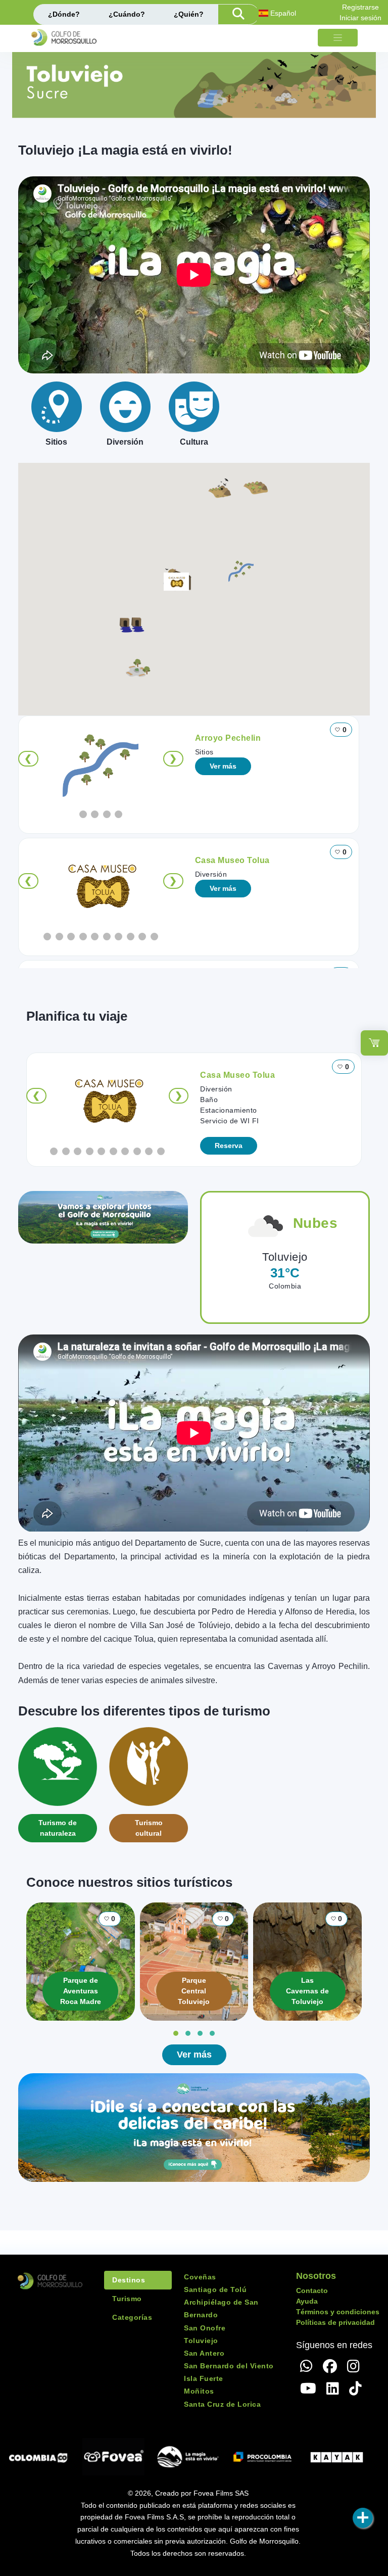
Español (282, 13)
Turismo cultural (149, 1828)
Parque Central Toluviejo (194, 1991)
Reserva (229, 1146)
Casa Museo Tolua (232, 860)
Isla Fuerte (204, 2378)
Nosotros (316, 2276)
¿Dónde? (64, 14)
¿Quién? (189, 14)
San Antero (204, 2353)
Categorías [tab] (132, 2317)
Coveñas (200, 2277)
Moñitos (199, 2391)
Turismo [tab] (127, 2299)
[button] (241, 570)
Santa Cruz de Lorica (222, 2404)
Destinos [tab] (129, 2280)
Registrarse (360, 7)
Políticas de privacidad (335, 2322)
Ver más (223, 766)
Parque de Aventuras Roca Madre (81, 1991)
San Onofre (205, 2328)
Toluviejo (201, 2341)
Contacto (312, 2291)
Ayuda (307, 2301)
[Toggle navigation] (338, 38)
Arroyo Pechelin (228, 738)
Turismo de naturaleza (58, 1828)
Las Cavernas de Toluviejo (307, 1991)
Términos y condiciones (338, 2312)
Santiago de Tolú (215, 2289)
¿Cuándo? (127, 14)
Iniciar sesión (360, 18)
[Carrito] (374, 1043)
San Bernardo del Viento (229, 2366)
